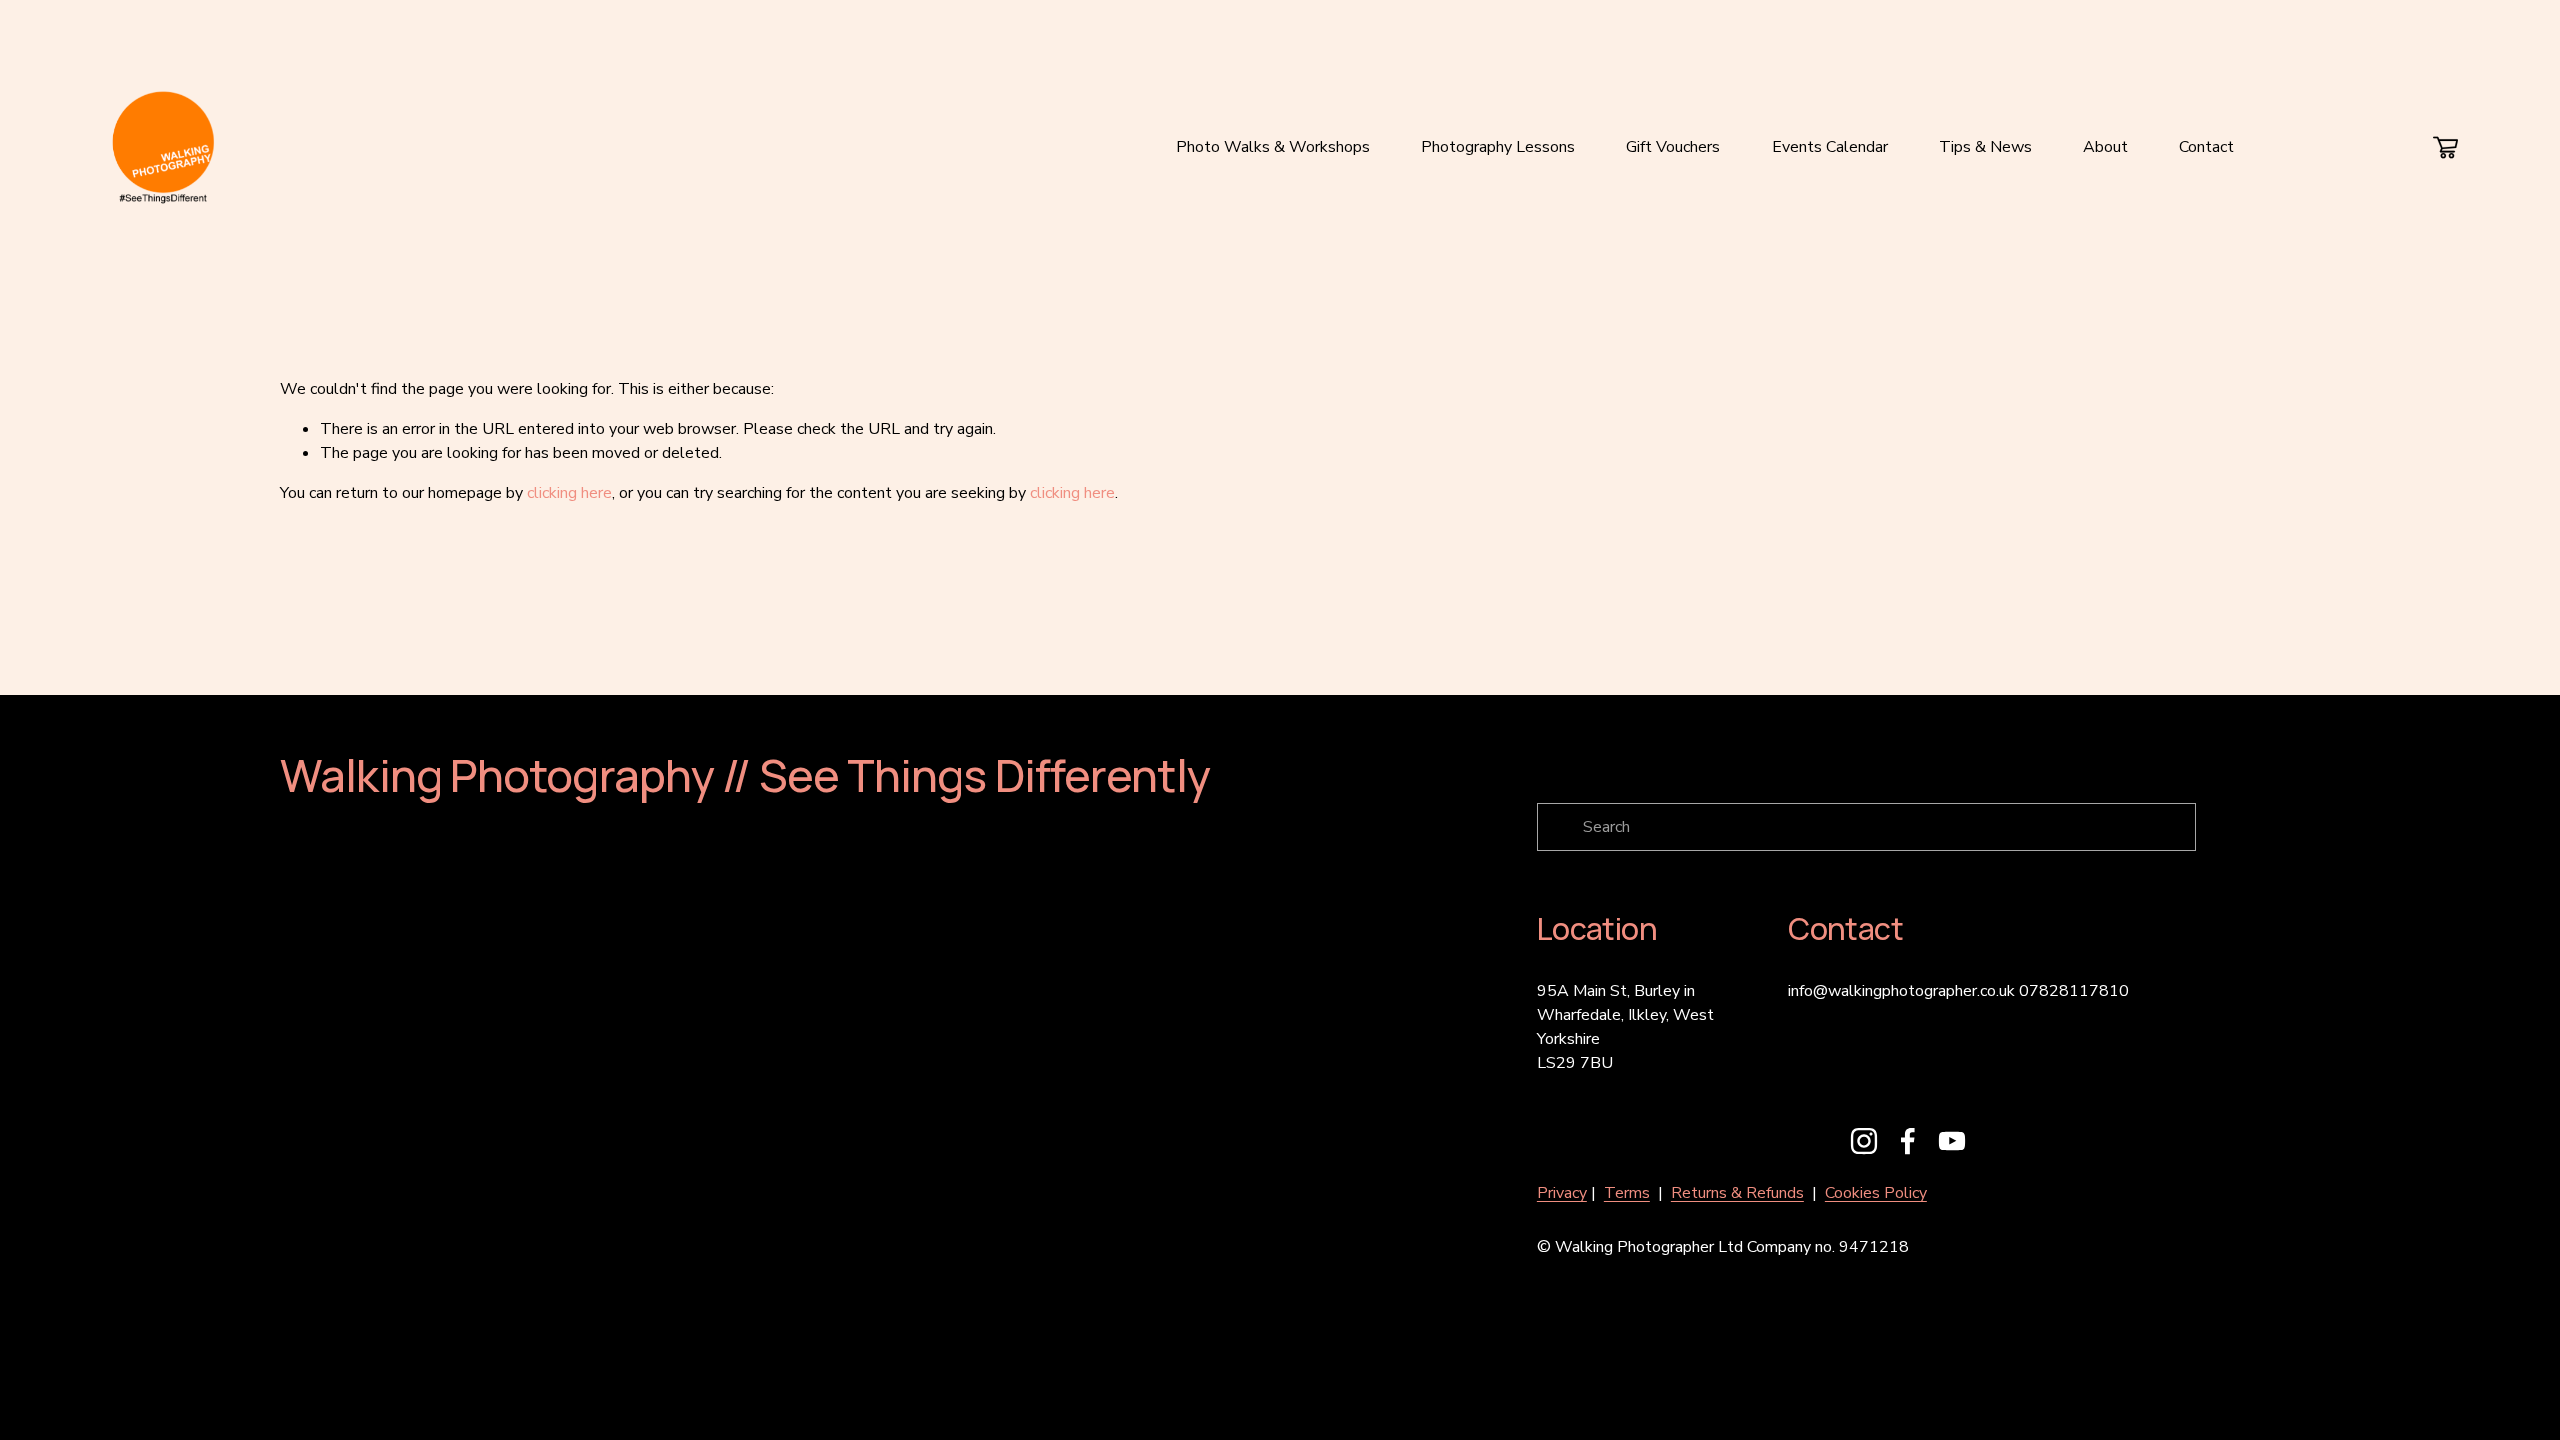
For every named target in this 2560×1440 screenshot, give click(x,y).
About (2105, 147)
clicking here (569, 493)
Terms (1627, 1193)
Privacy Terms (780, 1284)
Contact (2206, 147)
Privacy (1562, 1193)
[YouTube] (1952, 1141)
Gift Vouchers (1673, 147)
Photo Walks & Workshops (1273, 147)
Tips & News (1985, 147)
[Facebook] (1908, 1141)
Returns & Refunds (1737, 1193)
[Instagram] (1864, 1141)
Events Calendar (1830, 147)
